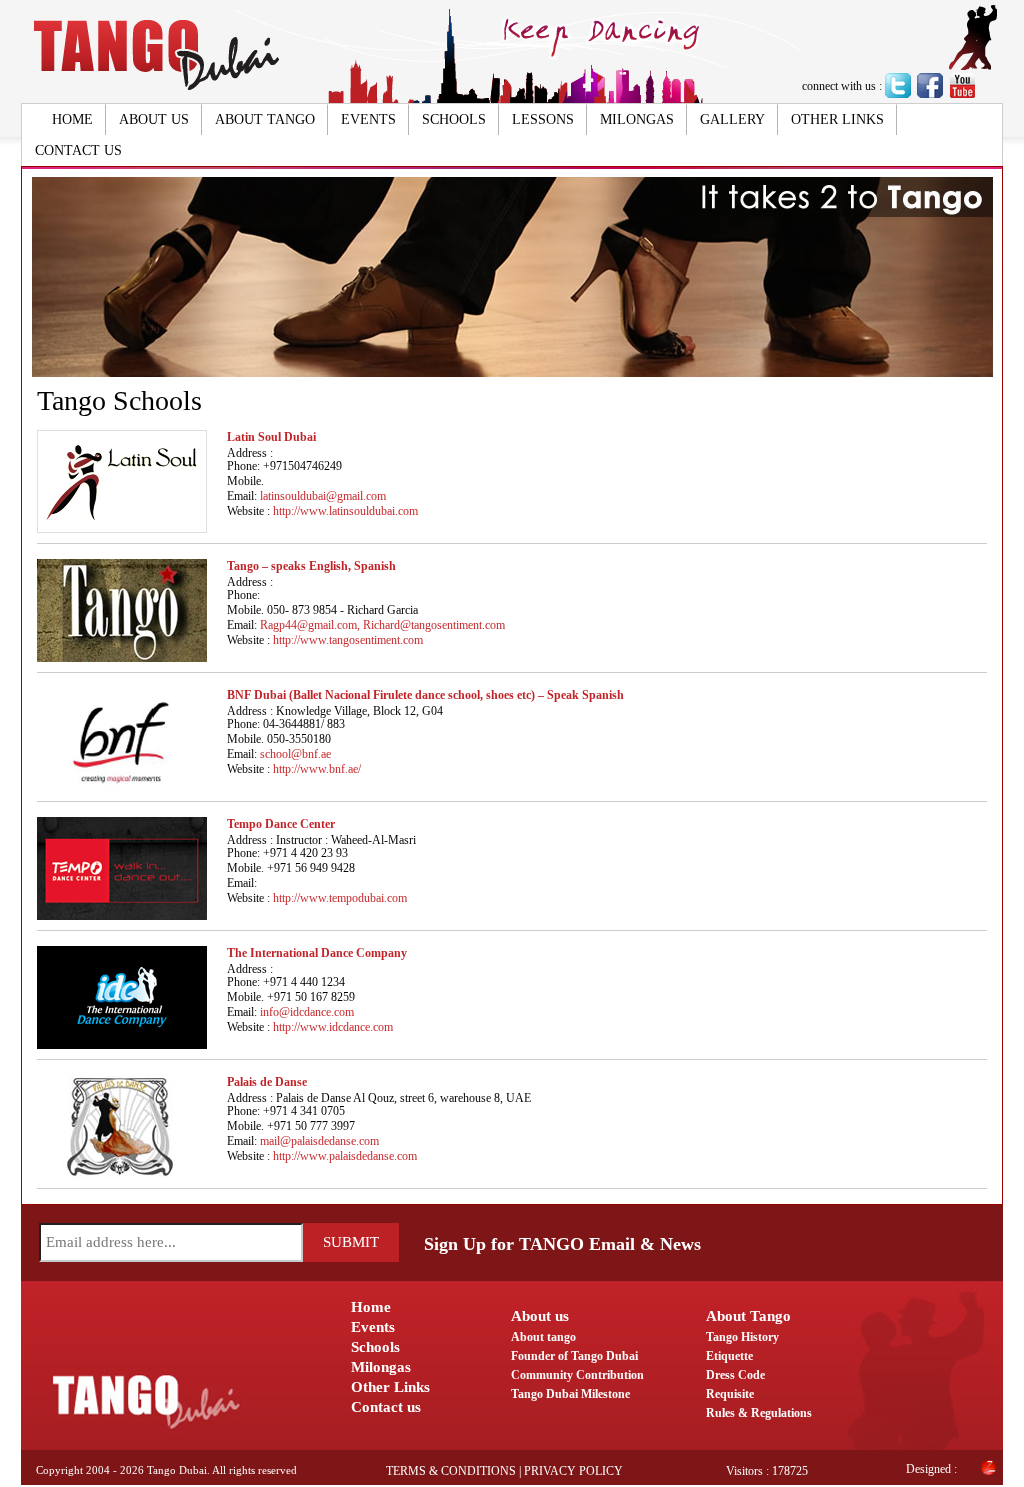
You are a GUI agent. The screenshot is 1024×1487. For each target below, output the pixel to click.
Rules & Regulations (759, 1413)
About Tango (265, 119)
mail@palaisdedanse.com (319, 1141)
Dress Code (735, 1375)
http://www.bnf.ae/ (317, 769)
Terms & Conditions (451, 1471)
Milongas (637, 119)
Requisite (730, 1394)
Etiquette (729, 1356)
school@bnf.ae (295, 754)
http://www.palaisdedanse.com (345, 1156)
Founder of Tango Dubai (574, 1356)
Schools (454, 119)
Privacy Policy (573, 1471)
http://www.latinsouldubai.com (345, 511)
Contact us (78, 150)
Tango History (742, 1337)
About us (154, 119)
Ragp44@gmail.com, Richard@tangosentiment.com (382, 625)
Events (368, 119)
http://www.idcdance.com (333, 1027)
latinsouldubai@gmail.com (323, 496)
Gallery (732, 119)
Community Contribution (577, 1375)
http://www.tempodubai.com (340, 898)
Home (72, 119)
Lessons (543, 119)
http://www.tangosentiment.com (348, 640)
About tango (543, 1337)
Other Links (837, 119)
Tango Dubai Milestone (570, 1394)
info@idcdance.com (307, 1012)
